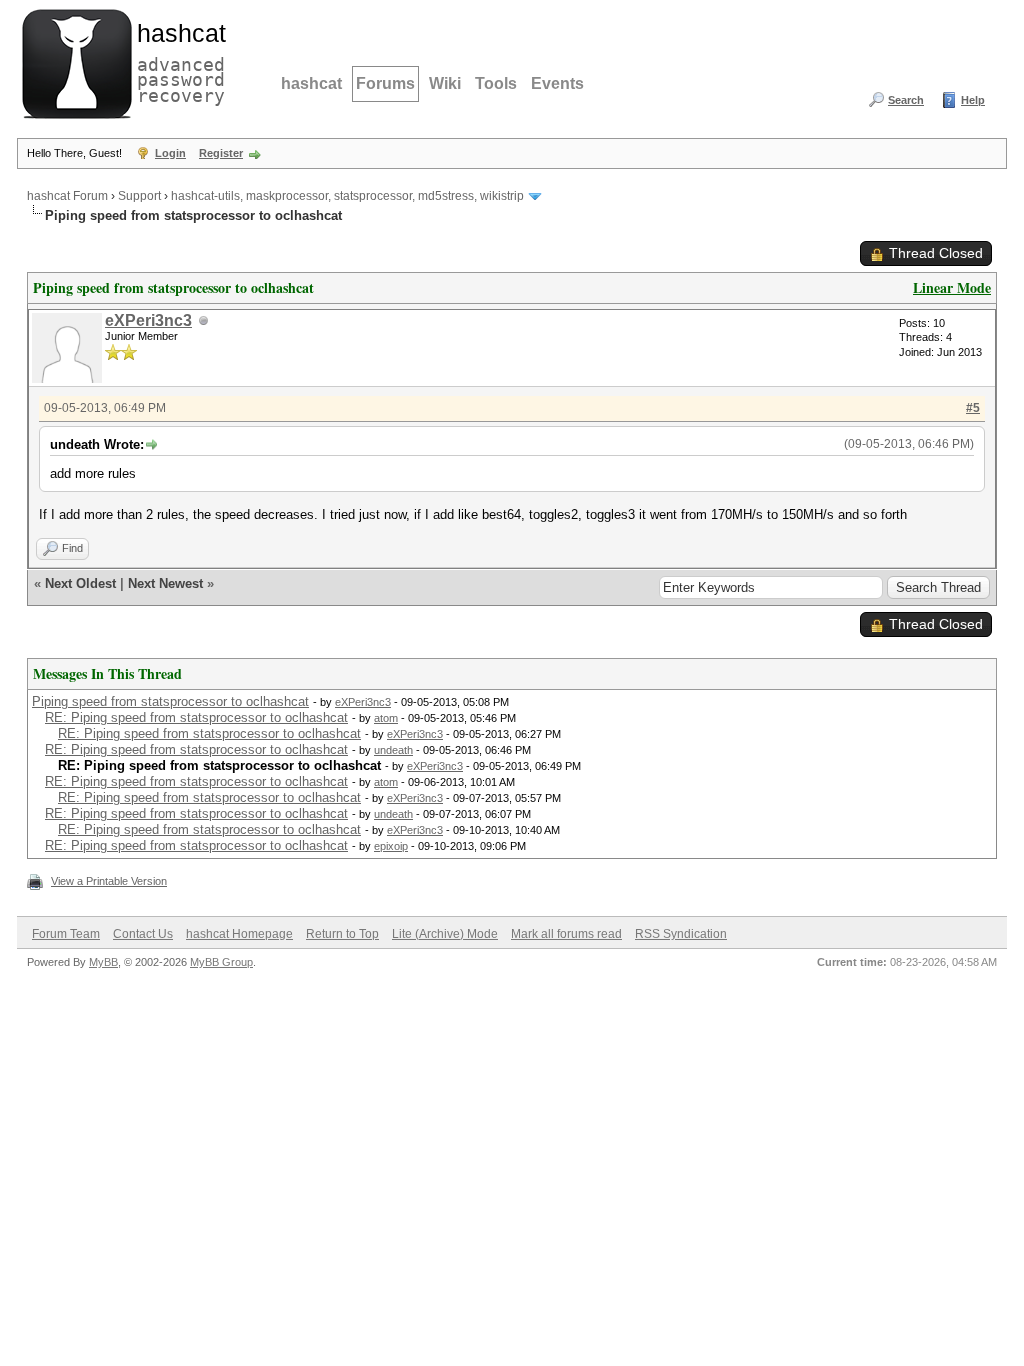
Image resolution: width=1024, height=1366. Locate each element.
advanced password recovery (177, 61)
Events (557, 83)
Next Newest (165, 583)
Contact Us (143, 934)
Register (221, 153)
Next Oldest (80, 583)
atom (386, 718)
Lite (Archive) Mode (445, 934)
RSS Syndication (681, 934)
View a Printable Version (109, 881)
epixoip (391, 846)
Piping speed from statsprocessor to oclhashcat (170, 701)
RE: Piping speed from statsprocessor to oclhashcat (196, 717)
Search (906, 100)
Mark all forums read (566, 934)
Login (170, 153)
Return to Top (342, 934)
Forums (385, 83)
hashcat (311, 83)
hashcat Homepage (239, 934)
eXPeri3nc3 (148, 320)
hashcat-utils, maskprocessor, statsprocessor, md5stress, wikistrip (347, 196)
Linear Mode (952, 287)
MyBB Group (221, 962)
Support (139, 196)
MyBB (103, 962)
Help (973, 100)
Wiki (445, 83)
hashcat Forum (67, 196)
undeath (393, 750)
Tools (496, 83)
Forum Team (66, 934)
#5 (973, 408)
